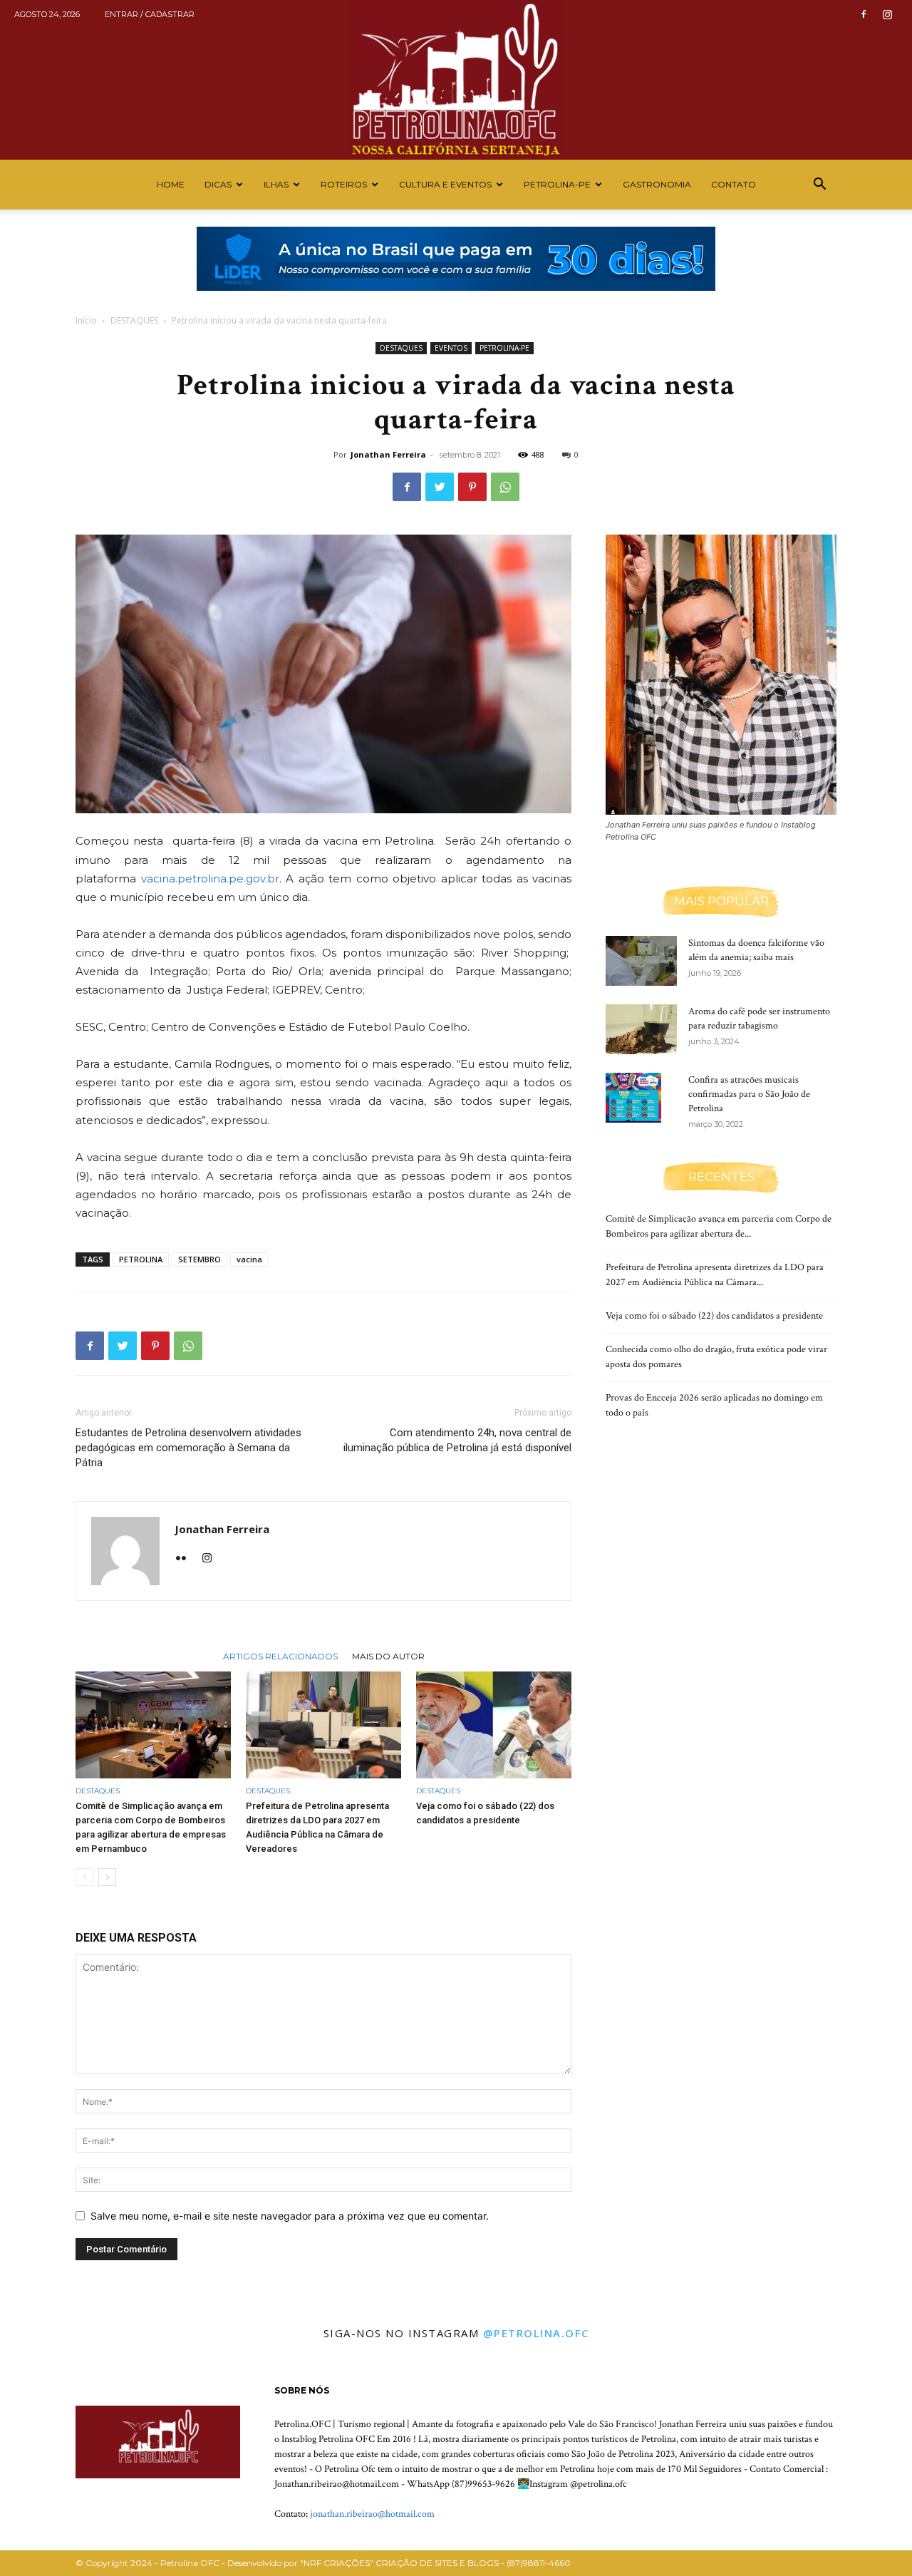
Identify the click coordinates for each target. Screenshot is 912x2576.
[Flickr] (186, 1559)
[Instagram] (887, 14)
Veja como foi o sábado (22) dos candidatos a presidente (714, 1316)
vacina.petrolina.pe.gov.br (210, 879)
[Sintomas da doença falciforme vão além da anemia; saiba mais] (641, 961)
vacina (249, 1259)
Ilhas (276, 184)
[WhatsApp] (505, 487)
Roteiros (344, 184)
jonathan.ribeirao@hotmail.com (372, 2514)
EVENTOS (451, 348)
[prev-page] (84, 1877)
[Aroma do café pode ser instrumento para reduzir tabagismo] (641, 1029)
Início (86, 320)
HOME (171, 184)
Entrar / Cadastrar (150, 14)
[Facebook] (864, 14)
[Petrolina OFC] (456, 80)
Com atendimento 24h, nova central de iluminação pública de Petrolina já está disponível (457, 1440)
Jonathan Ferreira (388, 454)
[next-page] (107, 1877)
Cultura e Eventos (445, 184)
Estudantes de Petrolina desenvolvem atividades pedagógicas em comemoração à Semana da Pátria (188, 1448)
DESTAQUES (134, 320)
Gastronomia (657, 184)
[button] (819, 186)
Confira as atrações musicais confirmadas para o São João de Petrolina (749, 1094)
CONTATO (734, 184)
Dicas (218, 184)
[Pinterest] (472, 487)
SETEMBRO (199, 1259)
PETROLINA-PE (557, 184)
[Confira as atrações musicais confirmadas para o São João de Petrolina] (633, 1098)
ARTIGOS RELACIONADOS (280, 1656)
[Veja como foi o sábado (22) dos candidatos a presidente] (494, 1725)
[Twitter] (440, 487)
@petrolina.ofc (536, 2333)
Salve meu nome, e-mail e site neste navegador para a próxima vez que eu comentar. (290, 2216)
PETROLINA (141, 1259)
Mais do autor (388, 1656)
